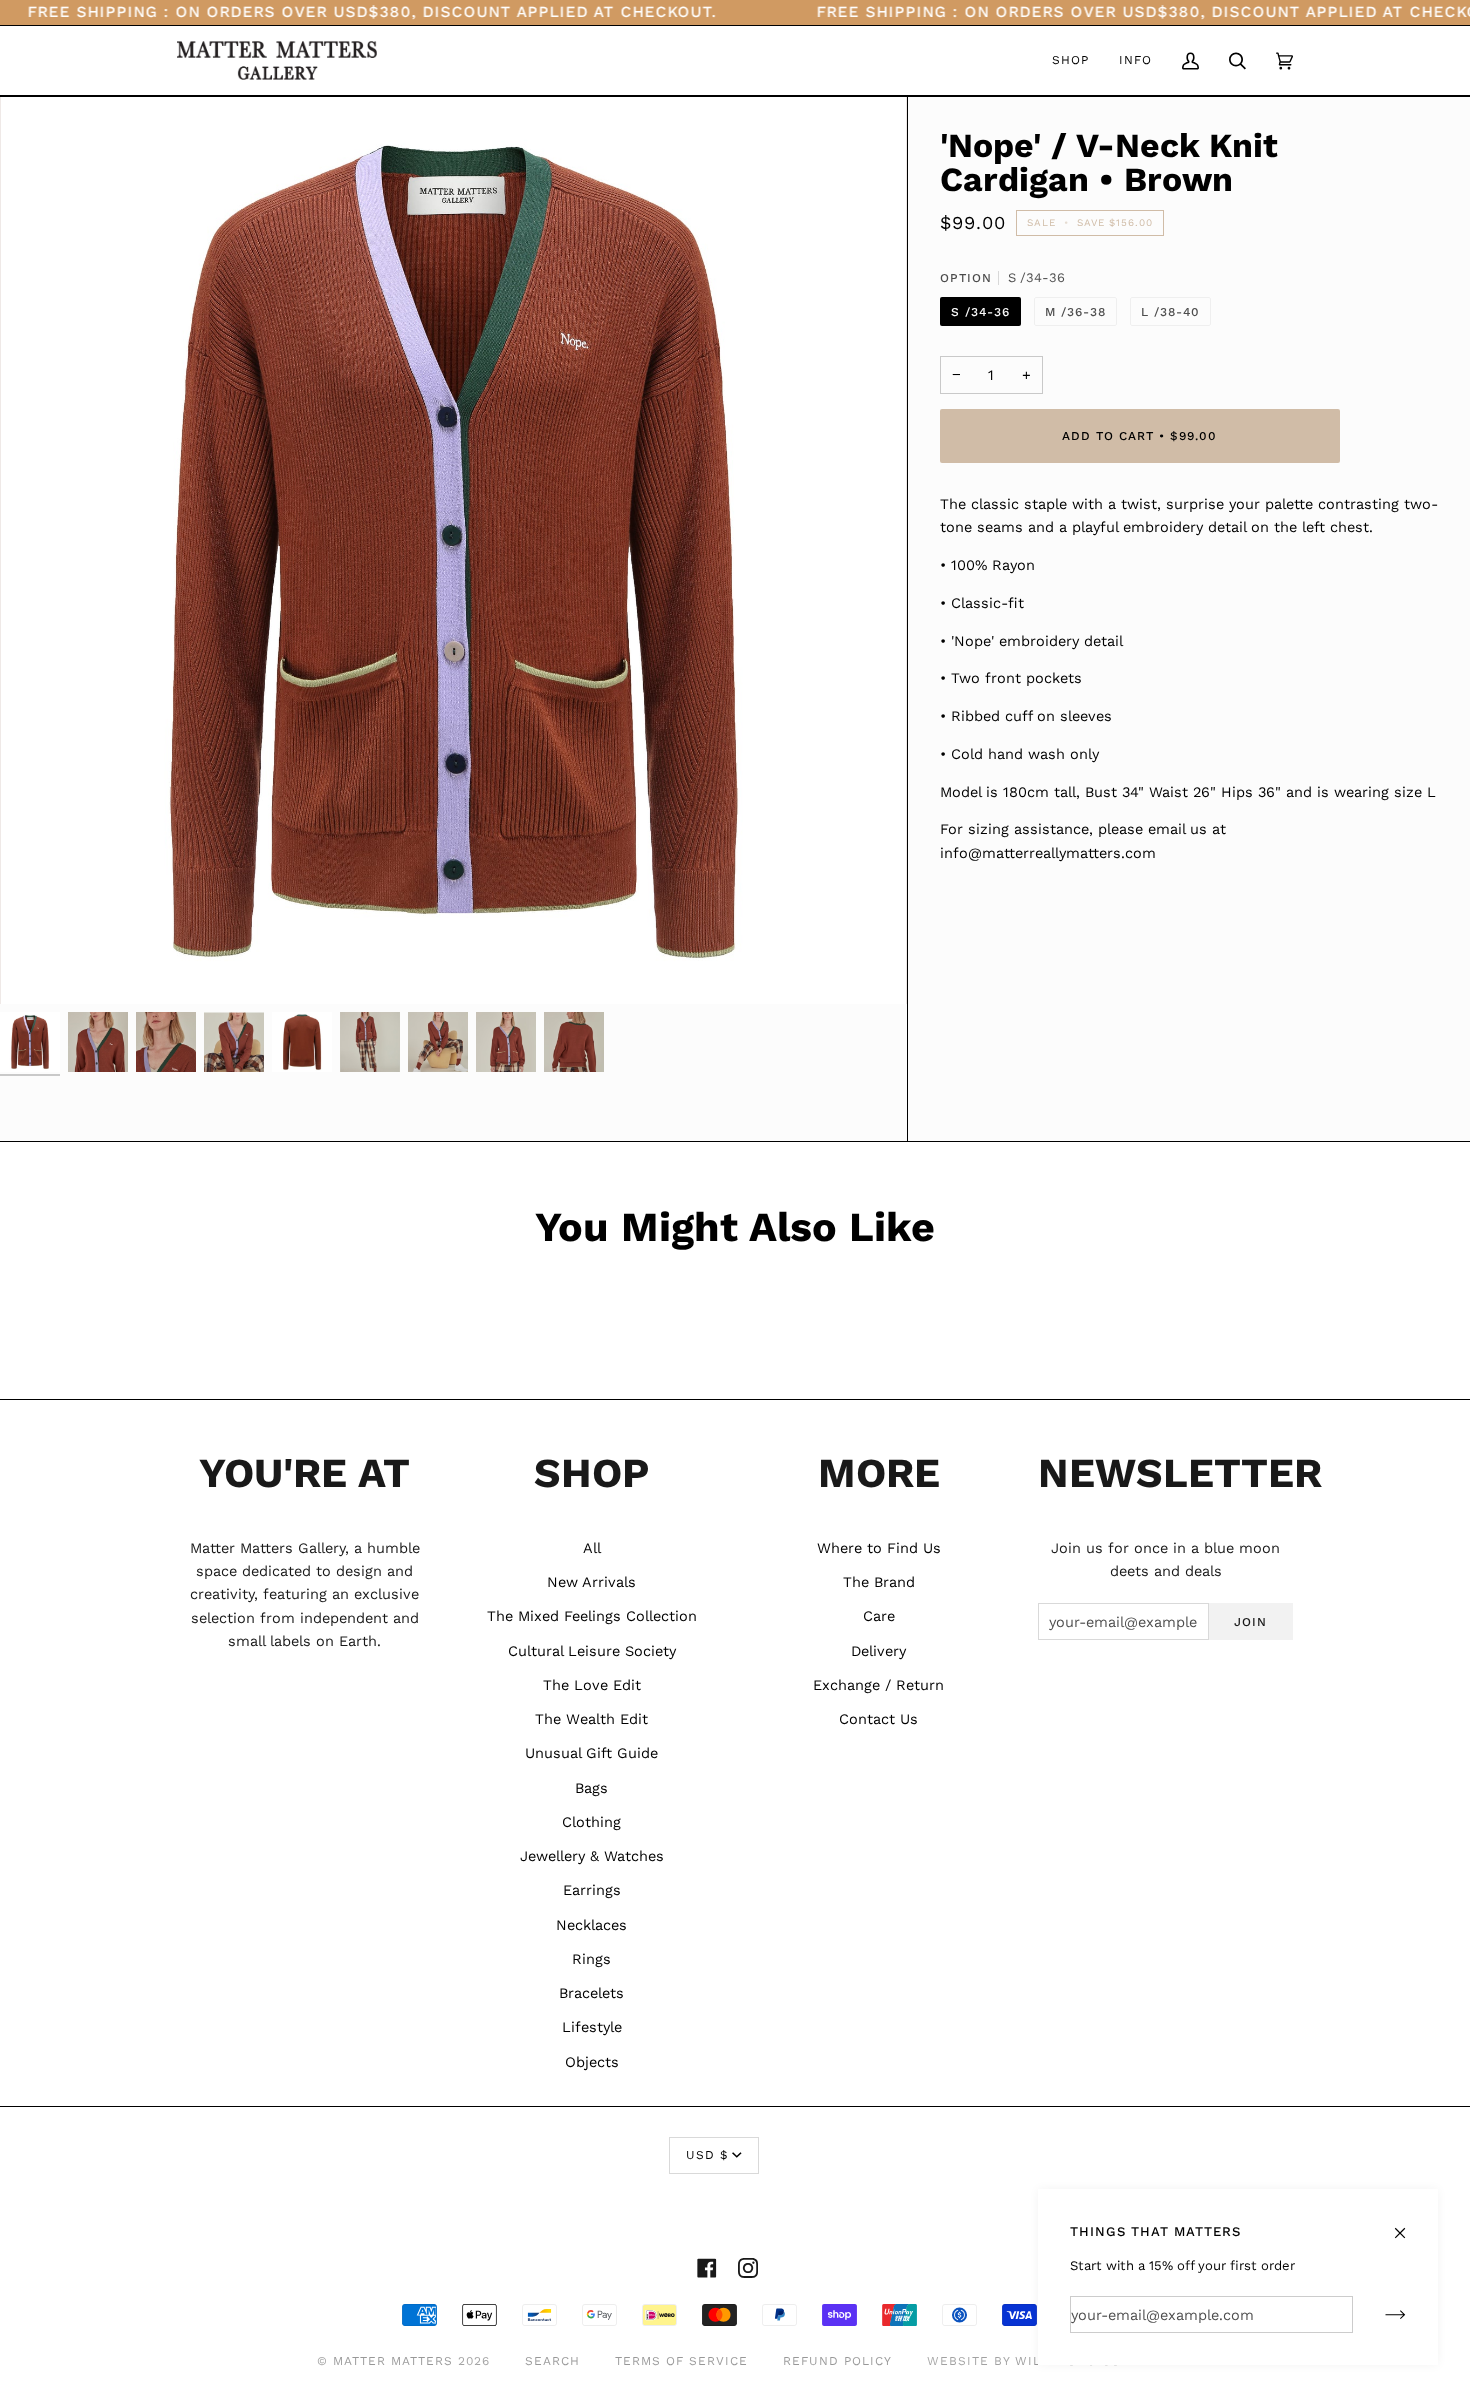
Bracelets (591, 1993)
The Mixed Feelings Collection (592, 1616)
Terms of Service (681, 2361)
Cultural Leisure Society (592, 1651)
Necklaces (591, 1925)
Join (1250, 1622)
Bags (591, 1788)
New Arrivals (591, 1582)
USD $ (707, 2155)
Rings (591, 1959)
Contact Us (878, 1719)
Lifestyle (592, 2027)
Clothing (591, 1822)
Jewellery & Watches (592, 1856)
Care (879, 1616)
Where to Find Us (879, 1548)
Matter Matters (393, 2361)
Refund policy (837, 2361)
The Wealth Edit (591, 1719)
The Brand (879, 1582)
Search (552, 2361)
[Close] (1408, 2224)
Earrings (592, 1890)
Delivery (878, 1651)
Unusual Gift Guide (591, 1753)
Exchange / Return (878, 1685)
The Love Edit (592, 1685)
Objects (592, 2062)
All (592, 1548)
